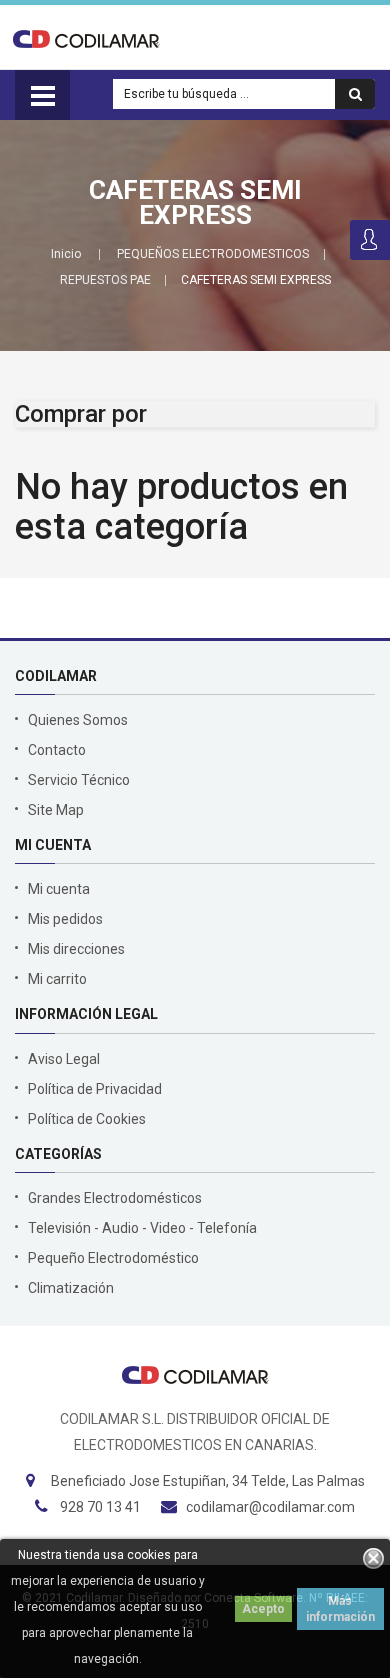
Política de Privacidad (95, 1089)
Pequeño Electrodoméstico (113, 1258)
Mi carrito (57, 979)
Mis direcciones (76, 949)
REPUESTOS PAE (105, 280)
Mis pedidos (65, 919)
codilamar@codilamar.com (270, 1507)
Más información (340, 1609)
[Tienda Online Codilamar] (86, 38)
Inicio (66, 254)
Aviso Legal (64, 1059)
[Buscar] (355, 94)
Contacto (57, 750)
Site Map (56, 810)
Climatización (71, 1288)
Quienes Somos (78, 720)
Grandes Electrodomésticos (115, 1198)
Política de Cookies (87, 1119)
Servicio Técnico (79, 780)
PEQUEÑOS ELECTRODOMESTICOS (213, 254)
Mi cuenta (59, 889)
